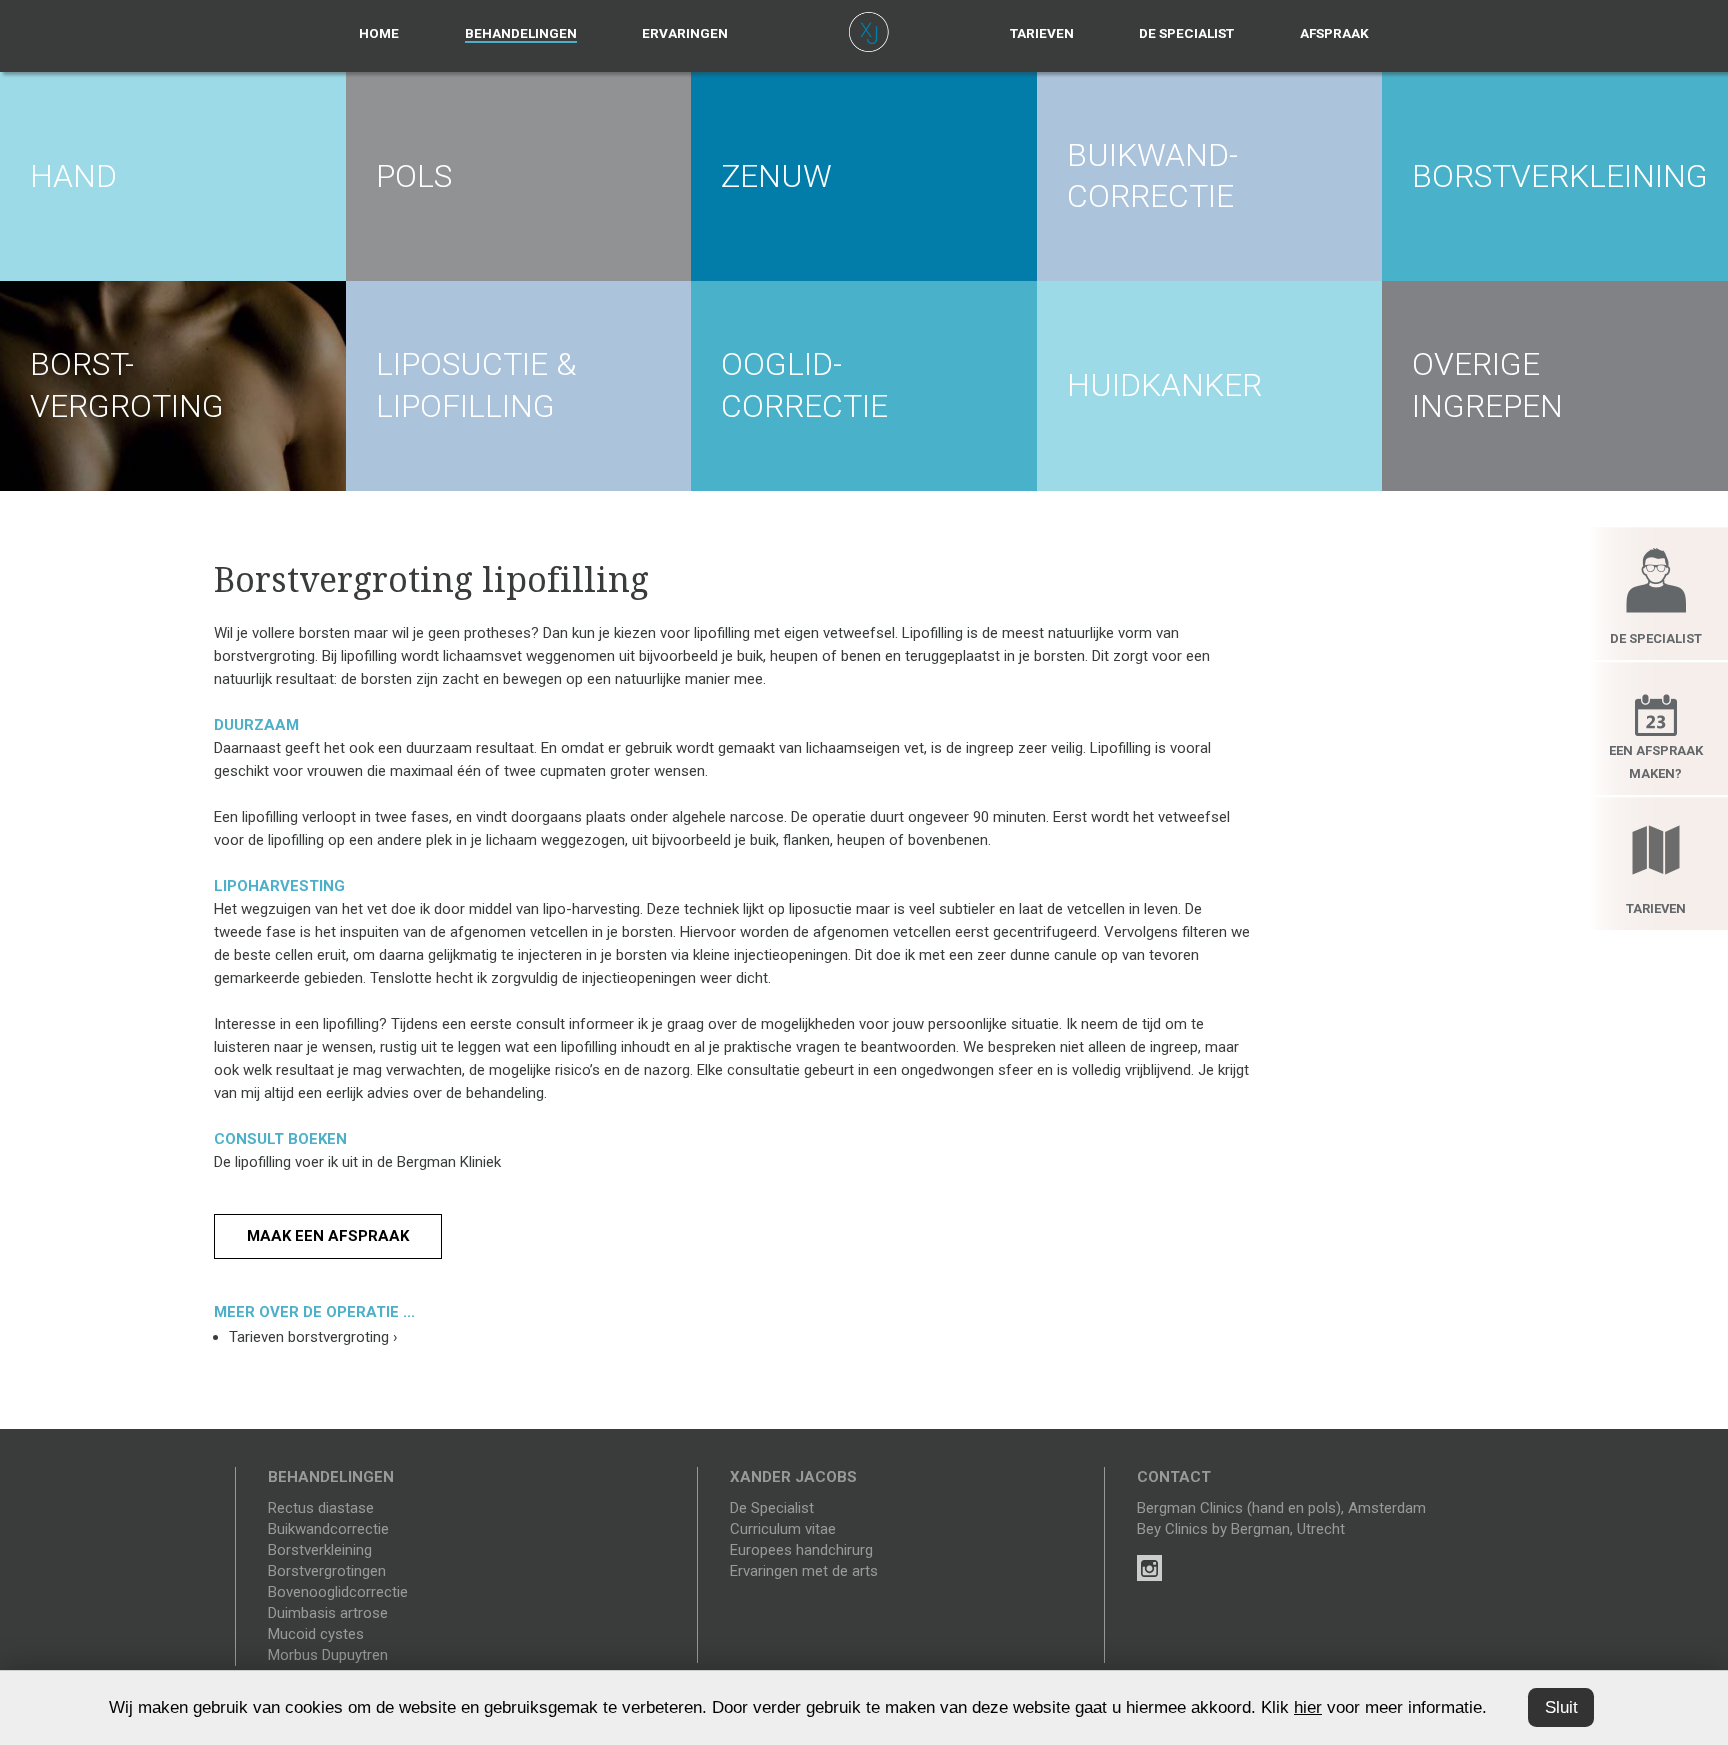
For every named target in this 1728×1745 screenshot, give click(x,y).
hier (1308, 1707)
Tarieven (1042, 33)
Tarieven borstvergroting (313, 1337)
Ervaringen (685, 33)
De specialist (1186, 33)
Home (379, 33)
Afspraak (1334, 33)
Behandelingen (521, 33)
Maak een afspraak (328, 1236)
